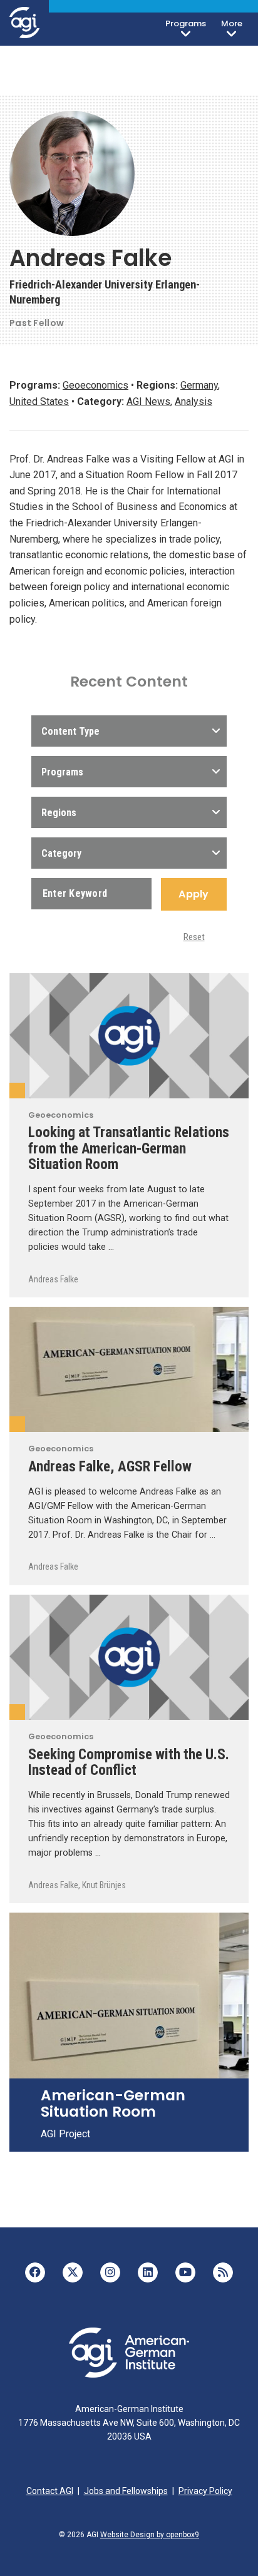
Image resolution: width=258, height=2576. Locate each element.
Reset (194, 937)
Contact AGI (50, 2491)
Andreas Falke (53, 1279)
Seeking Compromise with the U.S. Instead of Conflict (129, 1762)
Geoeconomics (95, 385)
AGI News (148, 401)
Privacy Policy (205, 2491)
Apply (194, 894)
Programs (186, 23)
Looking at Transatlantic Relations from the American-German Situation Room (129, 1148)
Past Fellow (37, 323)
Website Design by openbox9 (150, 2535)
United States (39, 401)
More (232, 23)
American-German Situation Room (113, 2103)
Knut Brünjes (104, 1885)
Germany (199, 385)
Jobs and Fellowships (126, 2491)
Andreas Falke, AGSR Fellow (110, 1466)
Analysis (194, 401)
